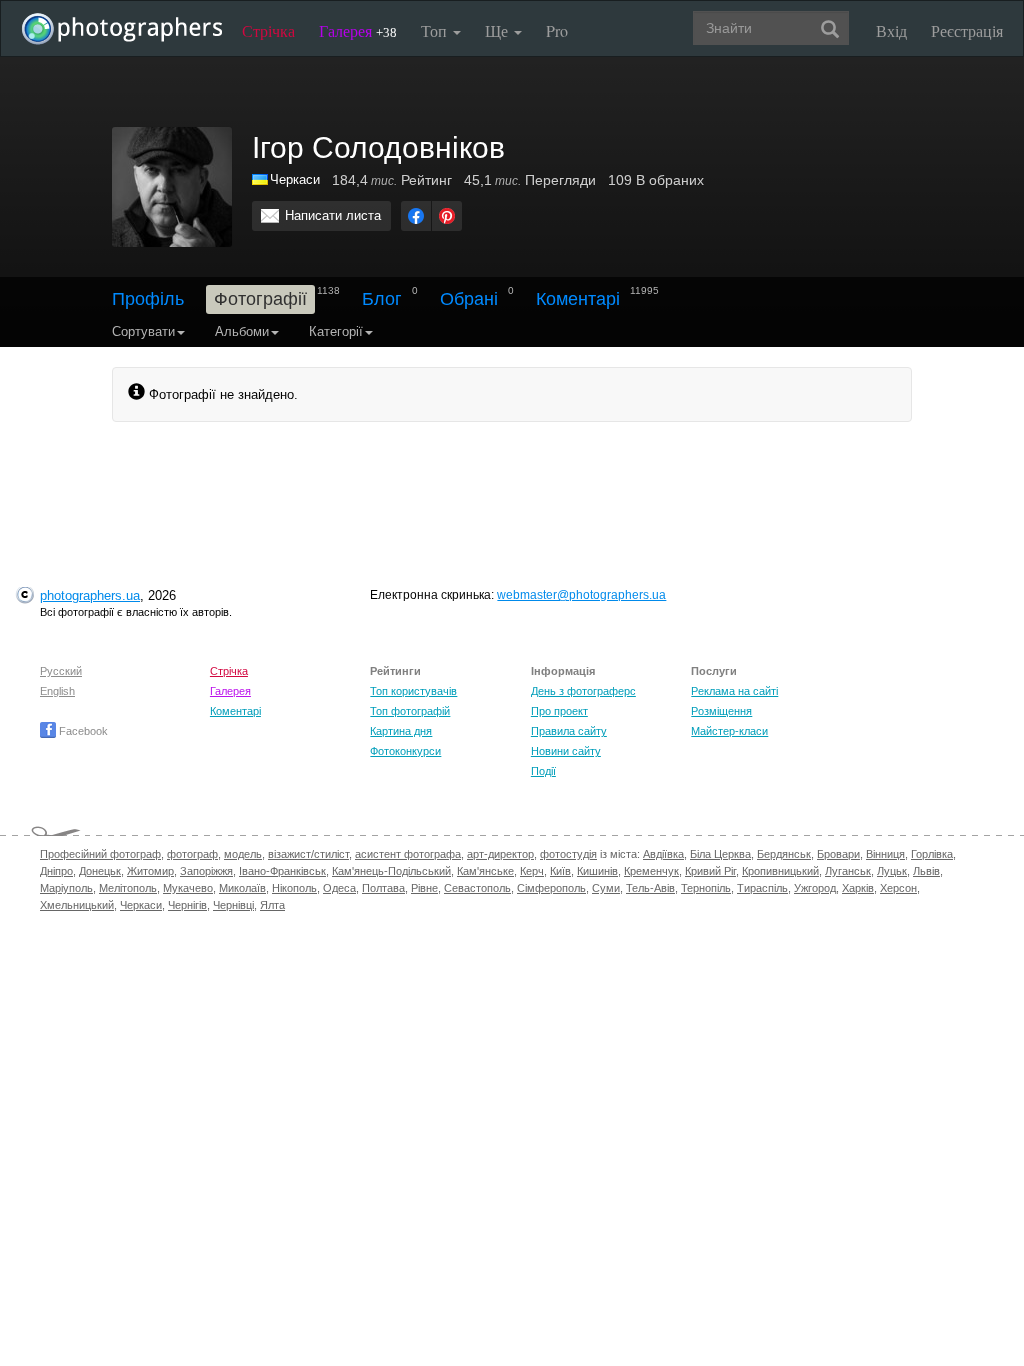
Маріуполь (66, 888)
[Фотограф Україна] (261, 179)
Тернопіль (706, 888)
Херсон (898, 888)
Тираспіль (762, 888)
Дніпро (56, 871)
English (57, 691)
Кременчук (651, 871)
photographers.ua (90, 595)
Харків (858, 888)
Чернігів (187, 905)
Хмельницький (77, 905)
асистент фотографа (408, 854)
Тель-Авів (650, 888)
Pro (557, 30)
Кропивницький (780, 871)
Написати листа (333, 215)
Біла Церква (720, 854)
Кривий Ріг (710, 871)
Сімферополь (551, 888)
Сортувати (143, 331)
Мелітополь (128, 888)
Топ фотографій (410, 711)
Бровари (838, 854)
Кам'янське (485, 871)
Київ (560, 871)
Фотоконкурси (405, 751)
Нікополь (294, 888)
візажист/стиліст (308, 854)
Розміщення (721, 711)
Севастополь (477, 888)
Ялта (272, 905)
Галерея (358, 30)
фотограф (192, 854)
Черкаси (295, 179)
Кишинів (597, 871)
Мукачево (188, 888)
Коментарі (578, 299)
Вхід (891, 30)
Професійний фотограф (100, 854)
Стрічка (268, 30)
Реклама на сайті (734, 691)
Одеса (339, 888)
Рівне (424, 888)
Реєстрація (967, 30)
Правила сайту (569, 731)
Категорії (336, 331)
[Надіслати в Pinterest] (447, 216)
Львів (926, 871)
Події (543, 771)
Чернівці (233, 905)
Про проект (559, 711)
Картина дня (401, 731)
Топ (436, 30)
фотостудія (568, 854)
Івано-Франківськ (282, 871)
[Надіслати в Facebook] (416, 216)
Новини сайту (566, 751)
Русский (61, 671)
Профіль (148, 299)
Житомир (150, 871)
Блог (382, 299)
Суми (606, 888)
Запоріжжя (206, 871)
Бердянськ (784, 854)
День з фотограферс (583, 691)
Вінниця (885, 854)
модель (243, 854)
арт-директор (500, 854)
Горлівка (932, 854)
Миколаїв (242, 888)
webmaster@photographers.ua (581, 595)
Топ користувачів (413, 691)
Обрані (469, 299)
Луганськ (848, 871)
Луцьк (892, 871)
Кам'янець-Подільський (391, 871)
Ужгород (815, 888)
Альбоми (242, 331)
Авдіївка (663, 854)
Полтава (383, 888)
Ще (498, 30)
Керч (532, 871)
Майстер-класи (729, 731)
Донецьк (100, 871)
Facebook (82, 731)
